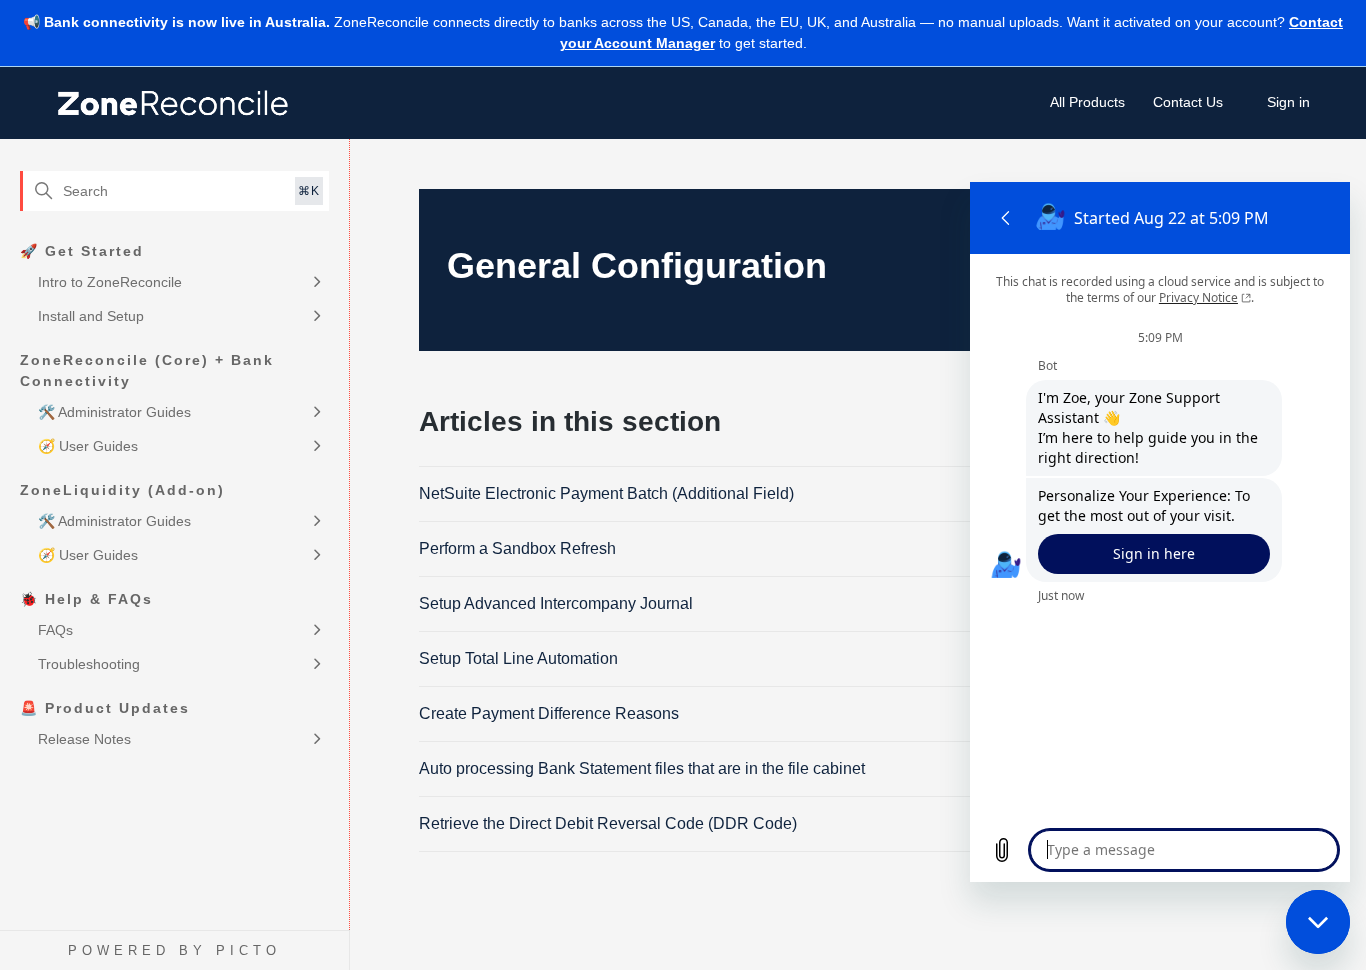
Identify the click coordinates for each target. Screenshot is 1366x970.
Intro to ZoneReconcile (110, 282)
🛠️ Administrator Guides (114, 412)
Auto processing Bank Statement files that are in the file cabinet (642, 768)
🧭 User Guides (88, 446)
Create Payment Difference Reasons (549, 713)
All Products (1087, 102)
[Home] (175, 103)
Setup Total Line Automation (518, 658)
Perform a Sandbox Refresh (517, 548)
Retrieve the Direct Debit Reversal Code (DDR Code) (608, 823)
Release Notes (84, 739)
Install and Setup (91, 316)
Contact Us (1188, 102)
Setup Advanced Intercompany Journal (556, 603)
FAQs (55, 630)
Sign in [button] (1288, 102)
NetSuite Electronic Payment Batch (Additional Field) (606, 493)
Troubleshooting (89, 664)
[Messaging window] (1160, 532)
